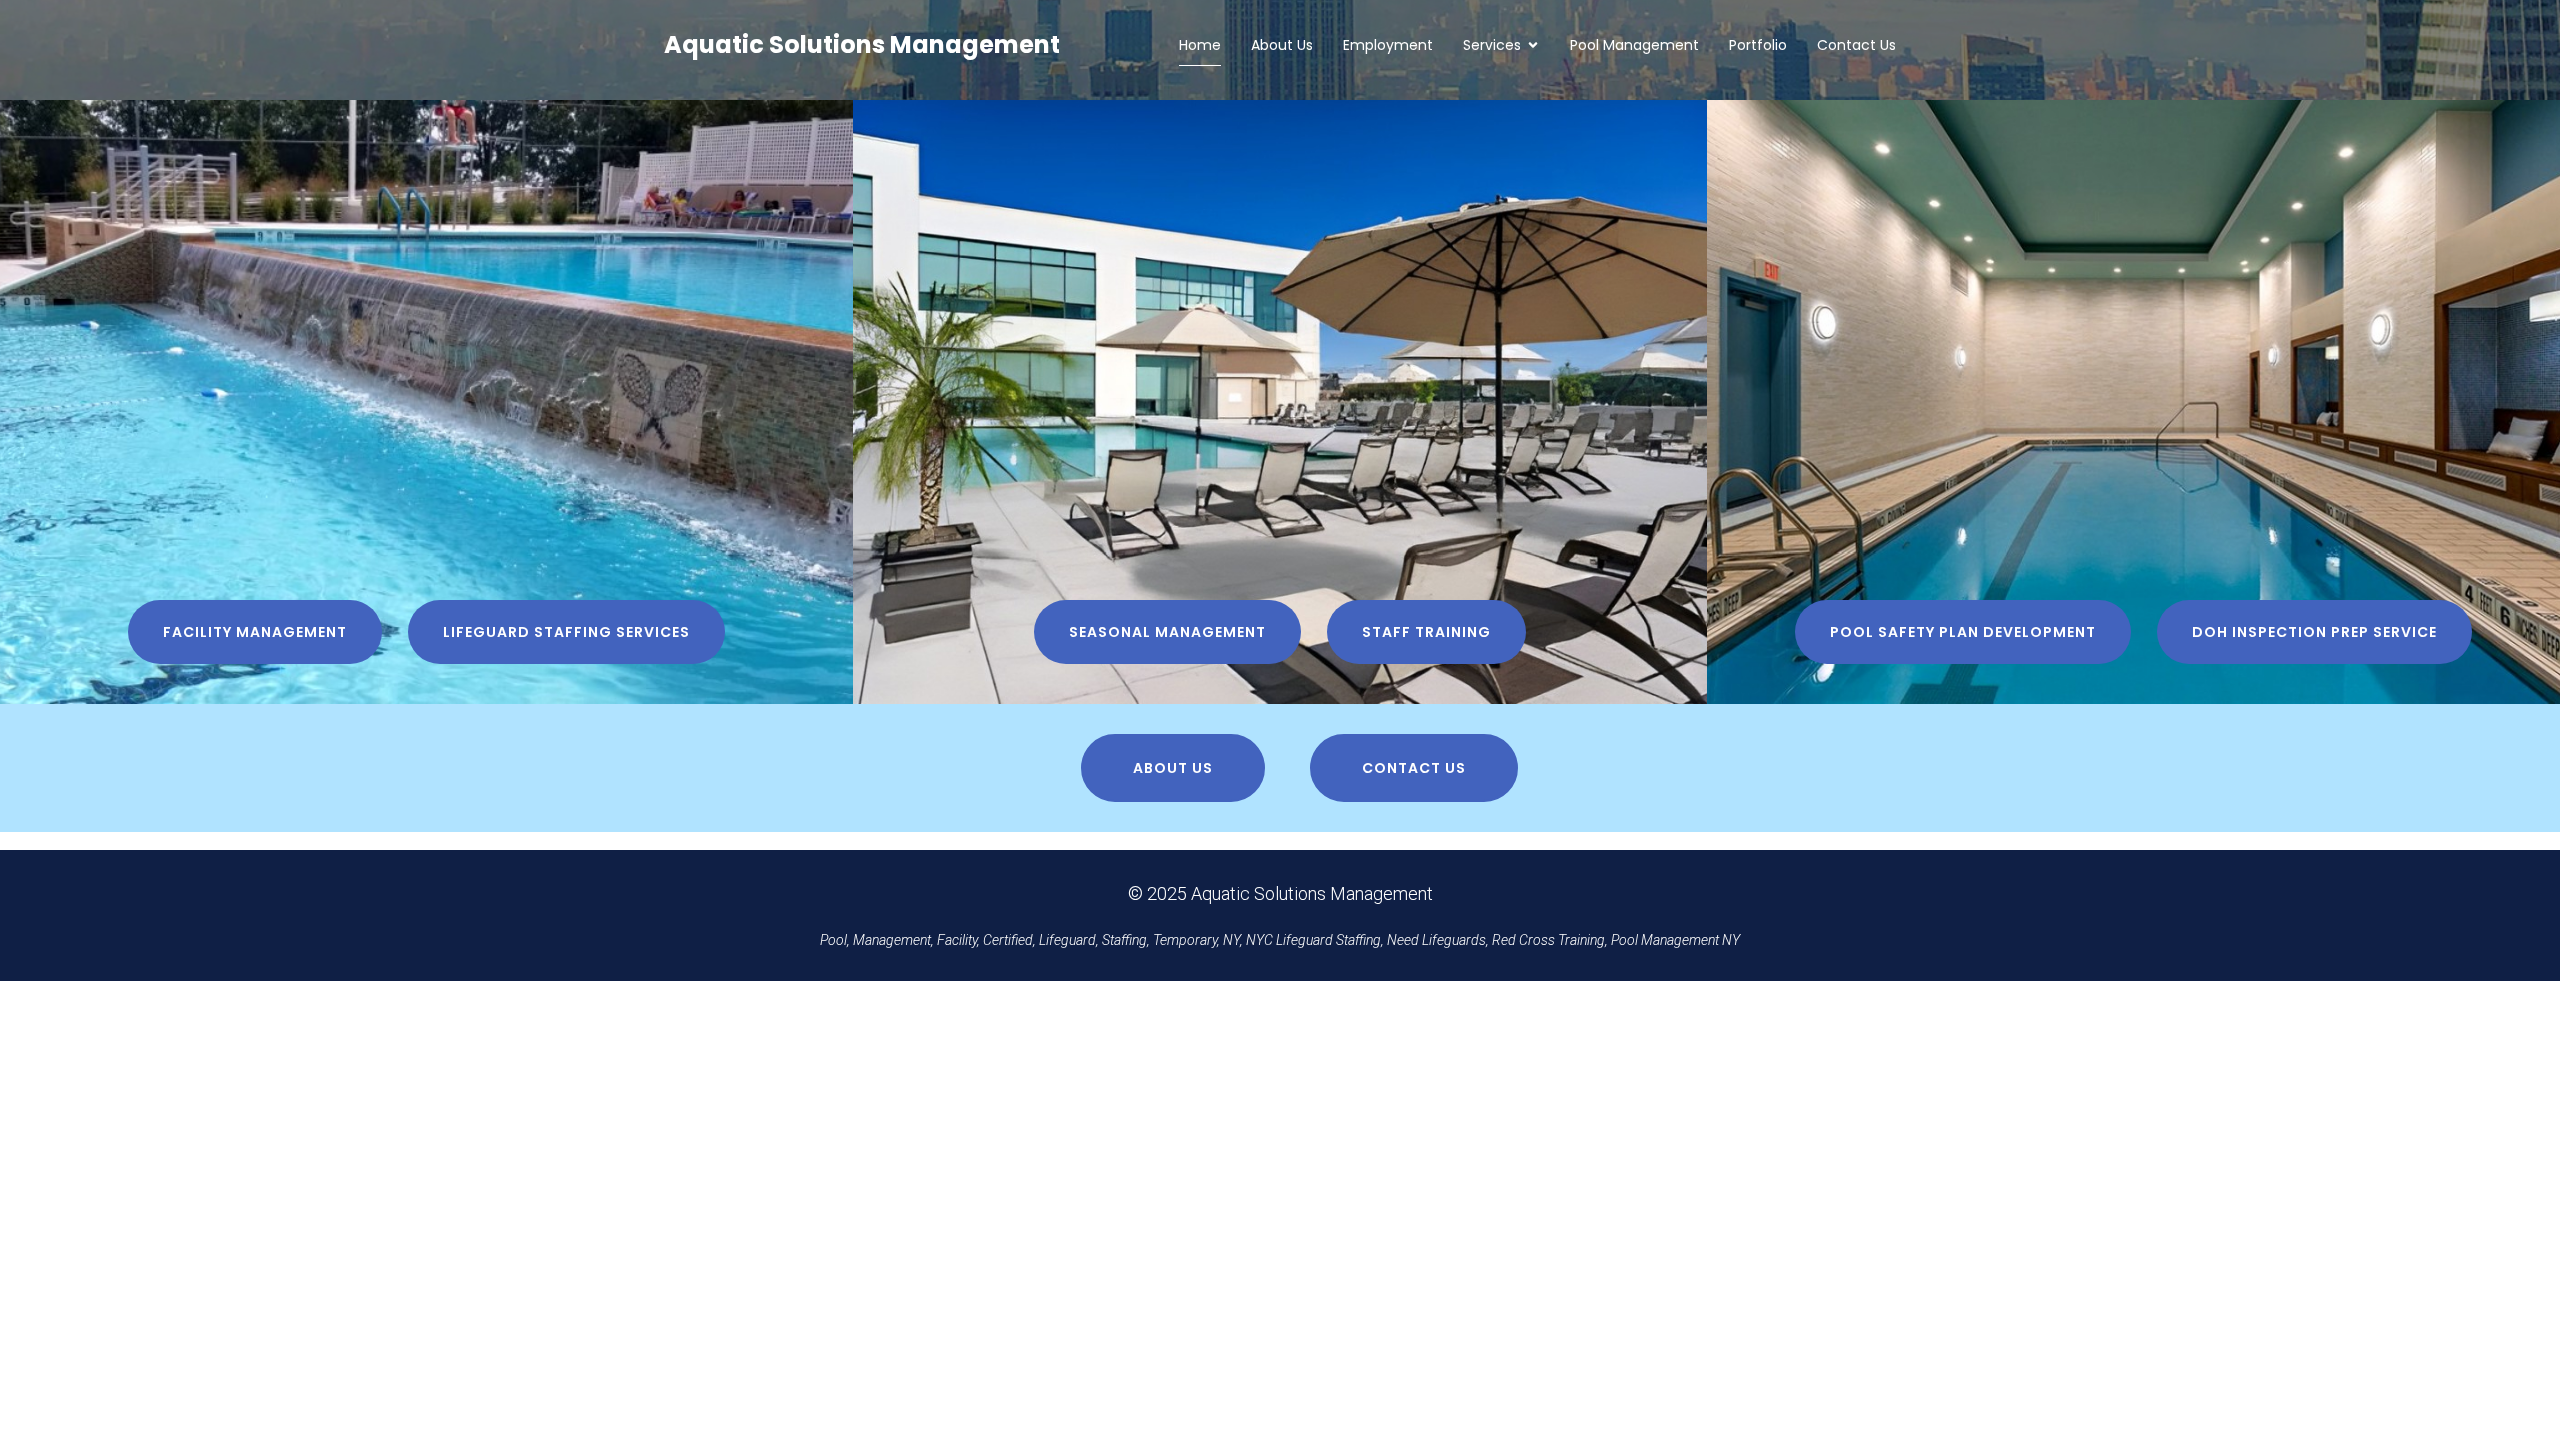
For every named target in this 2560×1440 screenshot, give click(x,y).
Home (1200, 45)
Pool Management (1634, 45)
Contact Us (1856, 45)
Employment (1388, 45)
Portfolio (1758, 45)
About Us (1282, 45)
